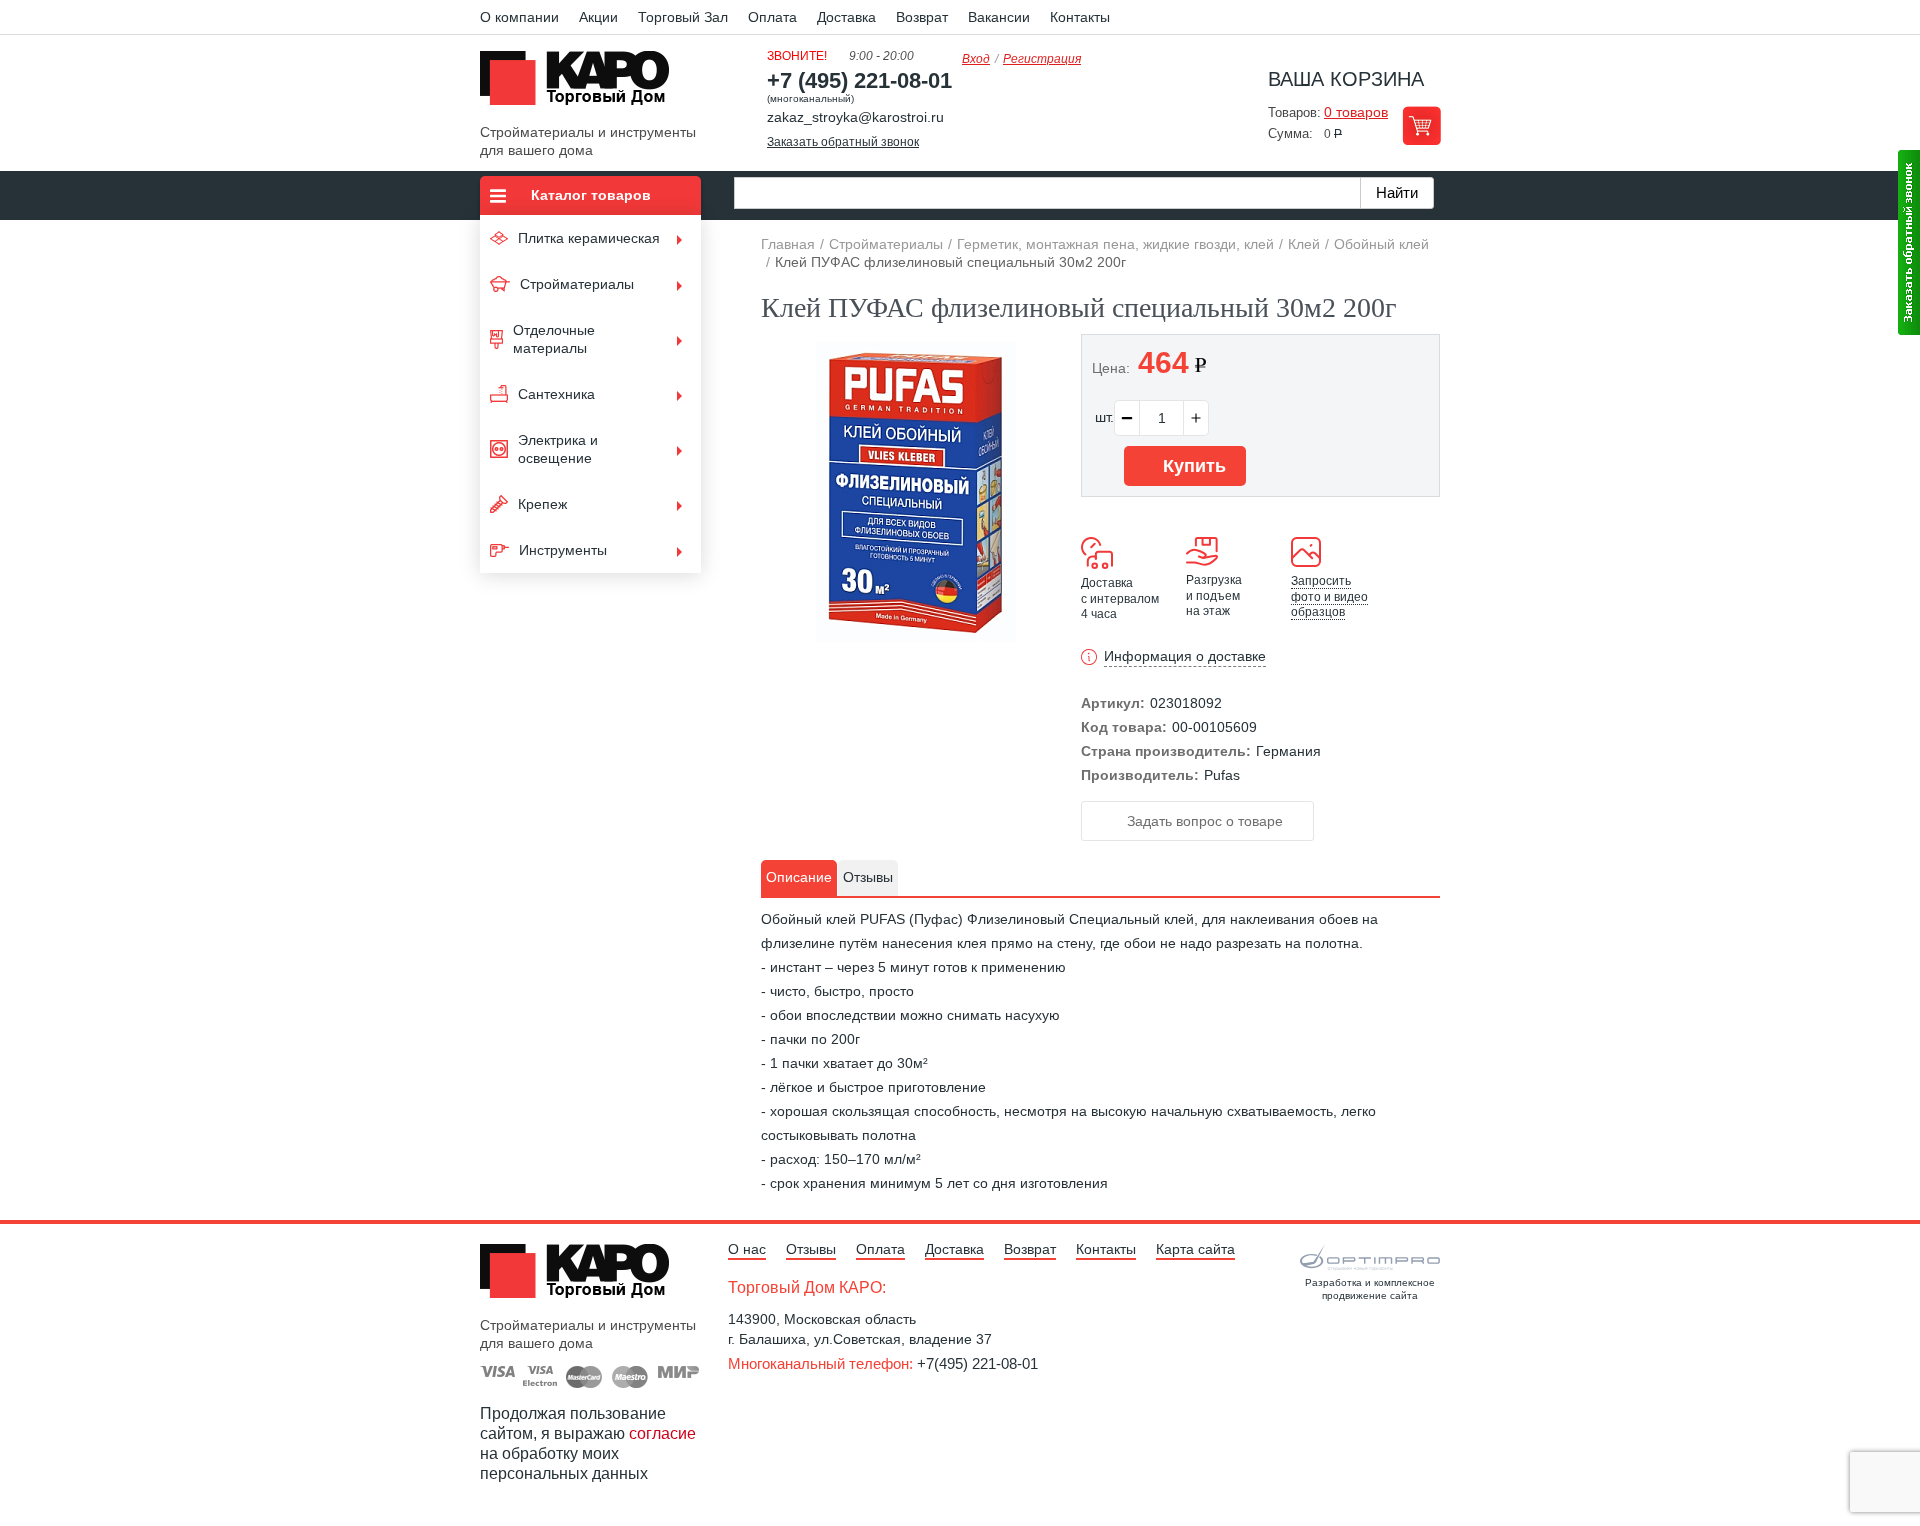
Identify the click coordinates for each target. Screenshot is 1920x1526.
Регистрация (1042, 59)
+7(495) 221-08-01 (977, 1363)
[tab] (799, 878)
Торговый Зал (683, 17)
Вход (976, 59)
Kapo (582, 84)
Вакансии (999, 17)
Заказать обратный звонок (843, 142)
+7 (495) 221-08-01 (859, 80)
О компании (519, 17)
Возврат (922, 17)
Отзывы (811, 1249)
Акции (598, 17)
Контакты (1080, 17)
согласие (662, 1433)
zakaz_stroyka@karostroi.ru (855, 117)
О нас (747, 1249)
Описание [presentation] (799, 877)
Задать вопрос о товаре (1203, 821)
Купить (1192, 466)
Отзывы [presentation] (868, 877)
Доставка (846, 17)
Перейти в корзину (1421, 125)
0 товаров (1356, 112)
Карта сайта (1195, 1249)
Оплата (772, 17)
